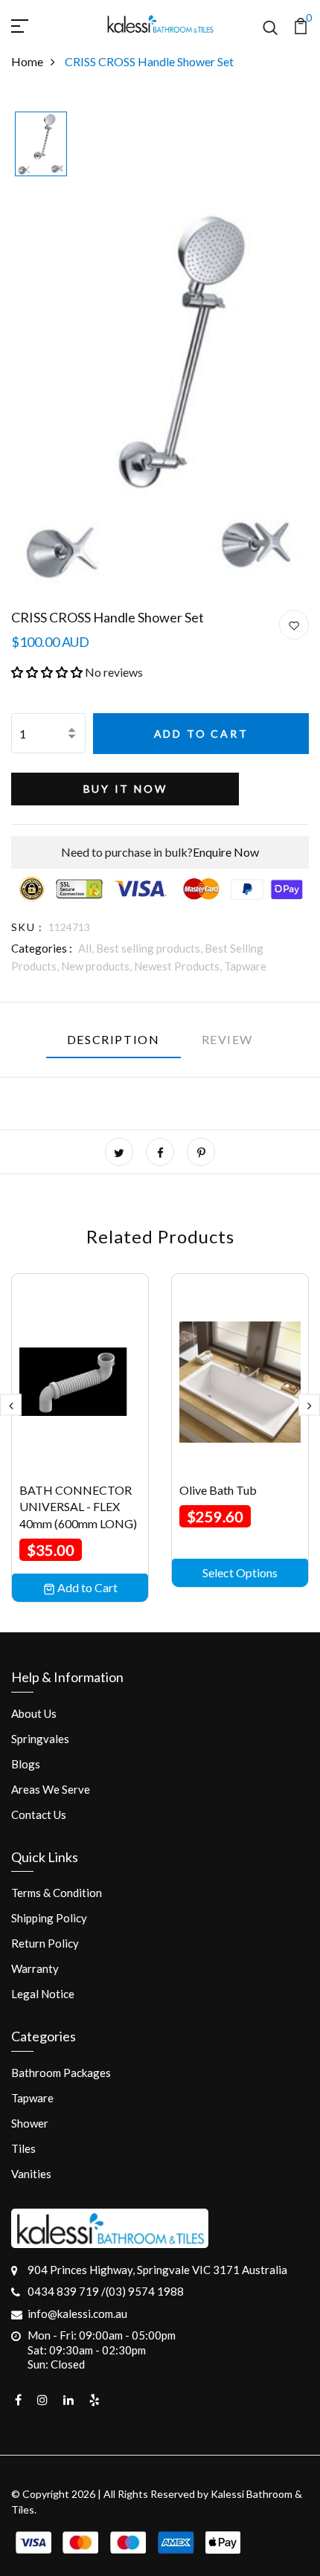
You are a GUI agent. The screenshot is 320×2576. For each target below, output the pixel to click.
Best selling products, (150, 948)
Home (27, 61)
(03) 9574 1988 (145, 2291)
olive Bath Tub (218, 1490)
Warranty (35, 1968)
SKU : (27, 927)
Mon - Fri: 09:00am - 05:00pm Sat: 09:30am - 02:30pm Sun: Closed (102, 2350)
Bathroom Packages (61, 2073)
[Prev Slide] (11, 1405)
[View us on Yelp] (95, 2400)
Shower (30, 2123)
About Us (34, 1713)
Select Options (240, 1572)
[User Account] (294, 625)
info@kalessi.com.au (77, 2313)
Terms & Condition (57, 1893)
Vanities (31, 2174)
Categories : (42, 948)
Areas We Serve (51, 1789)
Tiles (23, 2148)
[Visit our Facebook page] (18, 2400)
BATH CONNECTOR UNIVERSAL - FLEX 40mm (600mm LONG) (78, 1507)
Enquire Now (226, 852)
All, (87, 948)
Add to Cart (201, 734)
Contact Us (39, 1815)
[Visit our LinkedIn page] (68, 2400)
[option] (41, 145)
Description (113, 1039)
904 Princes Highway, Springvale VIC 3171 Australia (157, 2270)
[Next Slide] (309, 1405)
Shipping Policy (49, 1918)
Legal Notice (43, 1994)
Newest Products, (179, 966)
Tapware (245, 966)
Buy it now (125, 789)
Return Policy (45, 1943)
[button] (47, 672)
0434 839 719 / (67, 2291)
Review (228, 1039)
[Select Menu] (37, 24)
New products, (97, 966)
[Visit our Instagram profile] (42, 2400)
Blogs (26, 1764)
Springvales (40, 1739)
